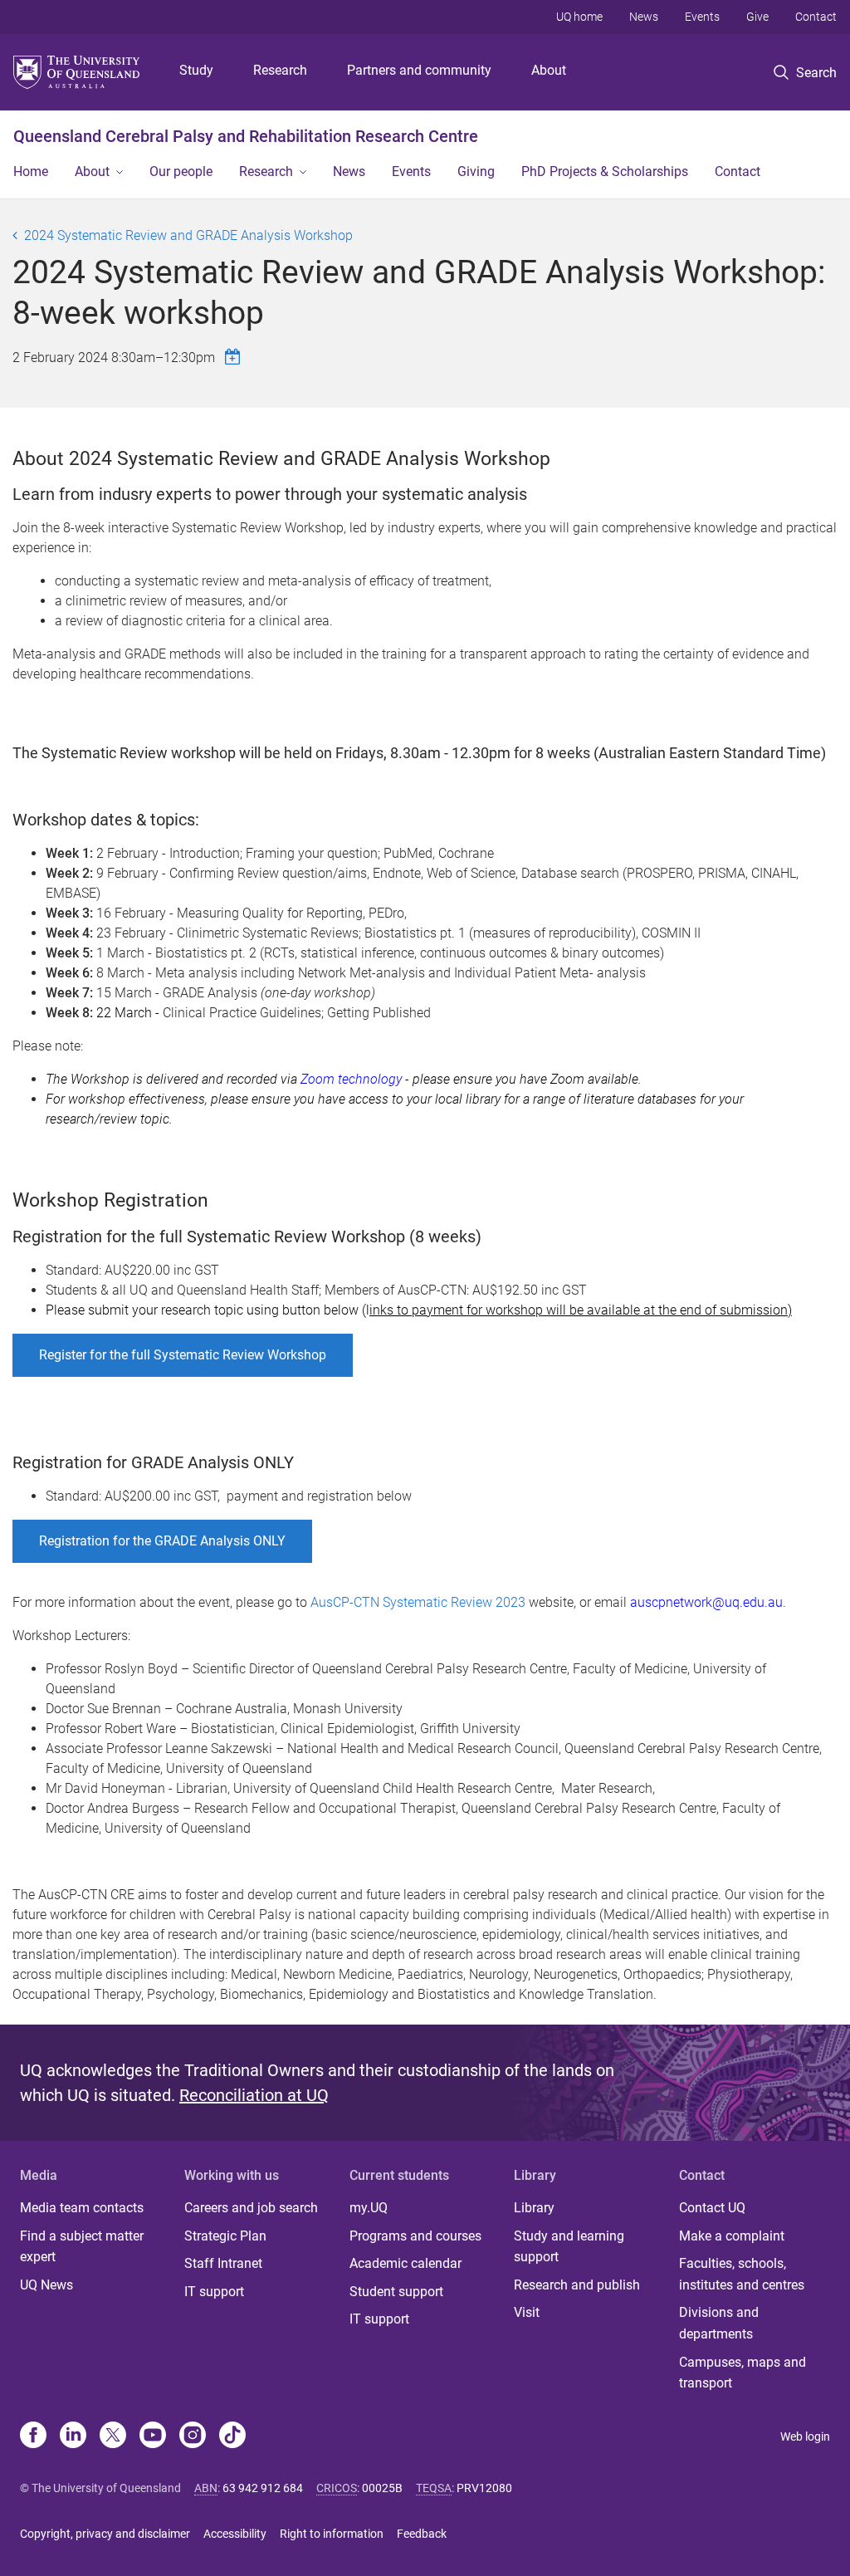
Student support (396, 2292)
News (644, 17)
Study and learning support (569, 2247)
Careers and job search (251, 2208)
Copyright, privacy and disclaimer (105, 2534)
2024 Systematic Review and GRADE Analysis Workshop (188, 235)
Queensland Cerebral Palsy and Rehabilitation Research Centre (246, 136)
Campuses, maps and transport (743, 2373)
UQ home (579, 17)
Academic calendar (405, 2263)
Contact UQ (712, 2208)
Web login (805, 2436)
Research (280, 70)
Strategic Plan (225, 2236)
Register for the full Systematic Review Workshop (183, 1355)
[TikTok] (232, 2436)
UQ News (46, 2285)
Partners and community (419, 70)
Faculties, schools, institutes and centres (742, 2274)
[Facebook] (33, 2436)
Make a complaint (732, 2236)
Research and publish (577, 2285)
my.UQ (369, 2208)
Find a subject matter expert (82, 2247)
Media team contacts (82, 2208)
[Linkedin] (73, 2436)
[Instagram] (193, 2436)
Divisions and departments (719, 2323)
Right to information (332, 2534)
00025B (382, 2488)
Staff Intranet (223, 2263)
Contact (816, 17)
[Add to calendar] (235, 357)
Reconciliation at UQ (254, 2095)
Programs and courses (415, 2236)
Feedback (422, 2534)
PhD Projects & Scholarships (605, 171)
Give (757, 17)
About (549, 70)
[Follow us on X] (113, 2436)
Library (534, 2208)
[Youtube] (153, 2436)
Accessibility (235, 2534)
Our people (181, 171)
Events (702, 17)
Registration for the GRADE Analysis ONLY (162, 1541)
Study (196, 70)
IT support (214, 2292)
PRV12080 (484, 2488)
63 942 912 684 (263, 2488)
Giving (476, 171)
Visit (527, 2312)
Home (31, 171)
